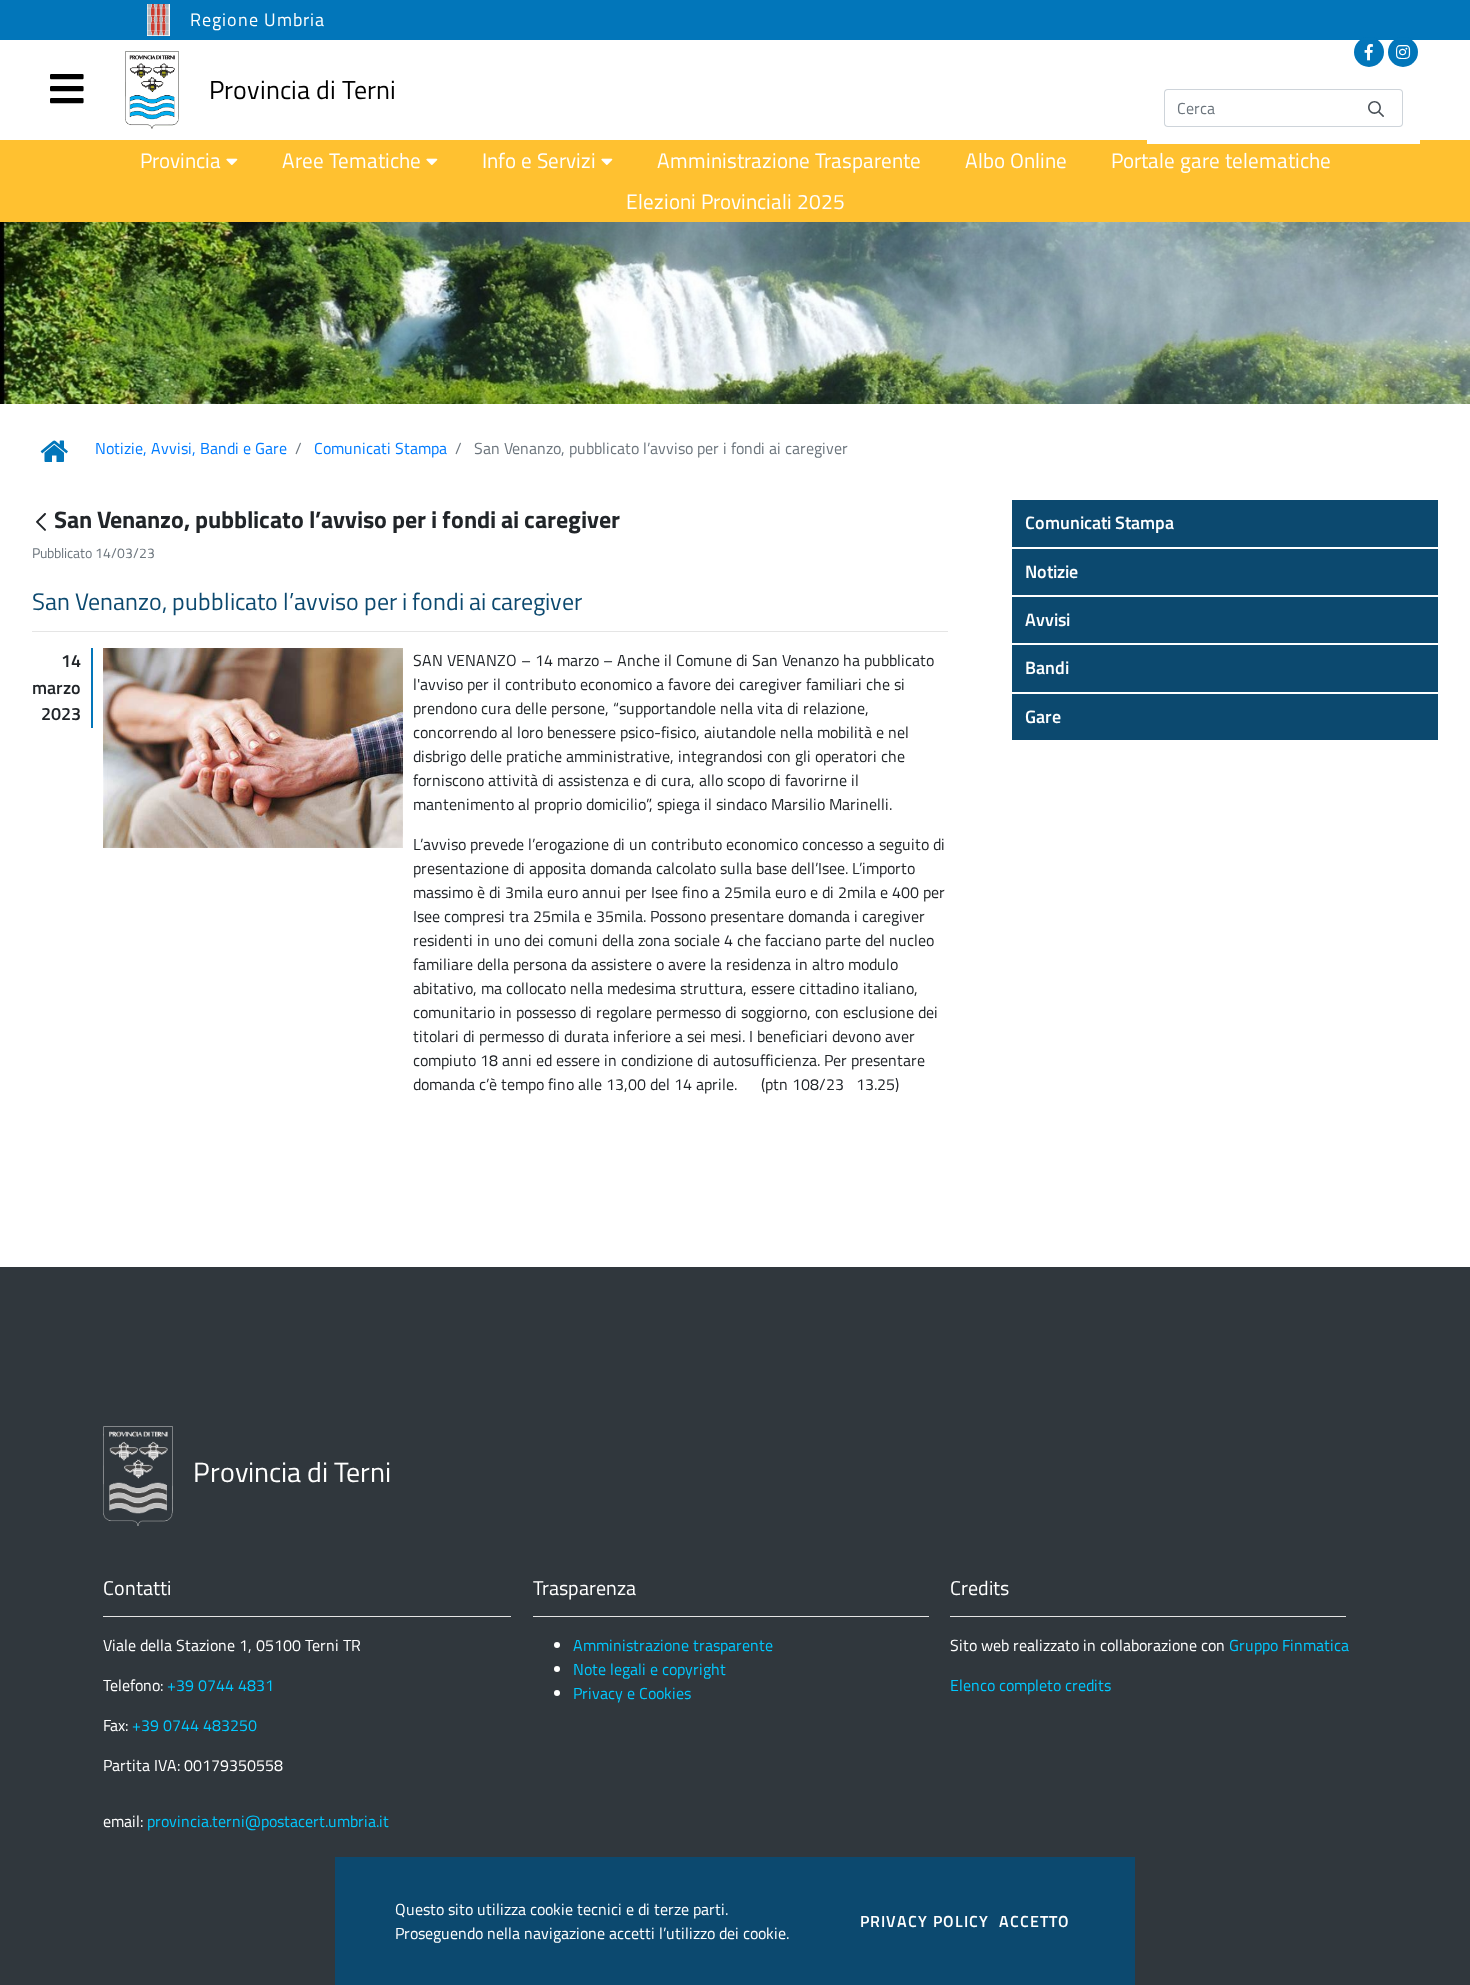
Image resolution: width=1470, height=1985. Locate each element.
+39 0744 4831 (220, 1685)
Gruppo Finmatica (1289, 1645)
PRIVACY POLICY (924, 1921)
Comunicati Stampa (380, 448)
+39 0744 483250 (194, 1725)
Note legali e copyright (649, 1669)
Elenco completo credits (1030, 1685)
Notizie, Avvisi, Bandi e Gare (191, 448)
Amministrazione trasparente (673, 1645)
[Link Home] (54, 451)
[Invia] (1376, 107)
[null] (43, 521)
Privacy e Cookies (632, 1693)
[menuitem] (189, 160)
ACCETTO (1034, 1921)
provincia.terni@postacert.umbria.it (268, 1821)
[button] (1225, 523)
